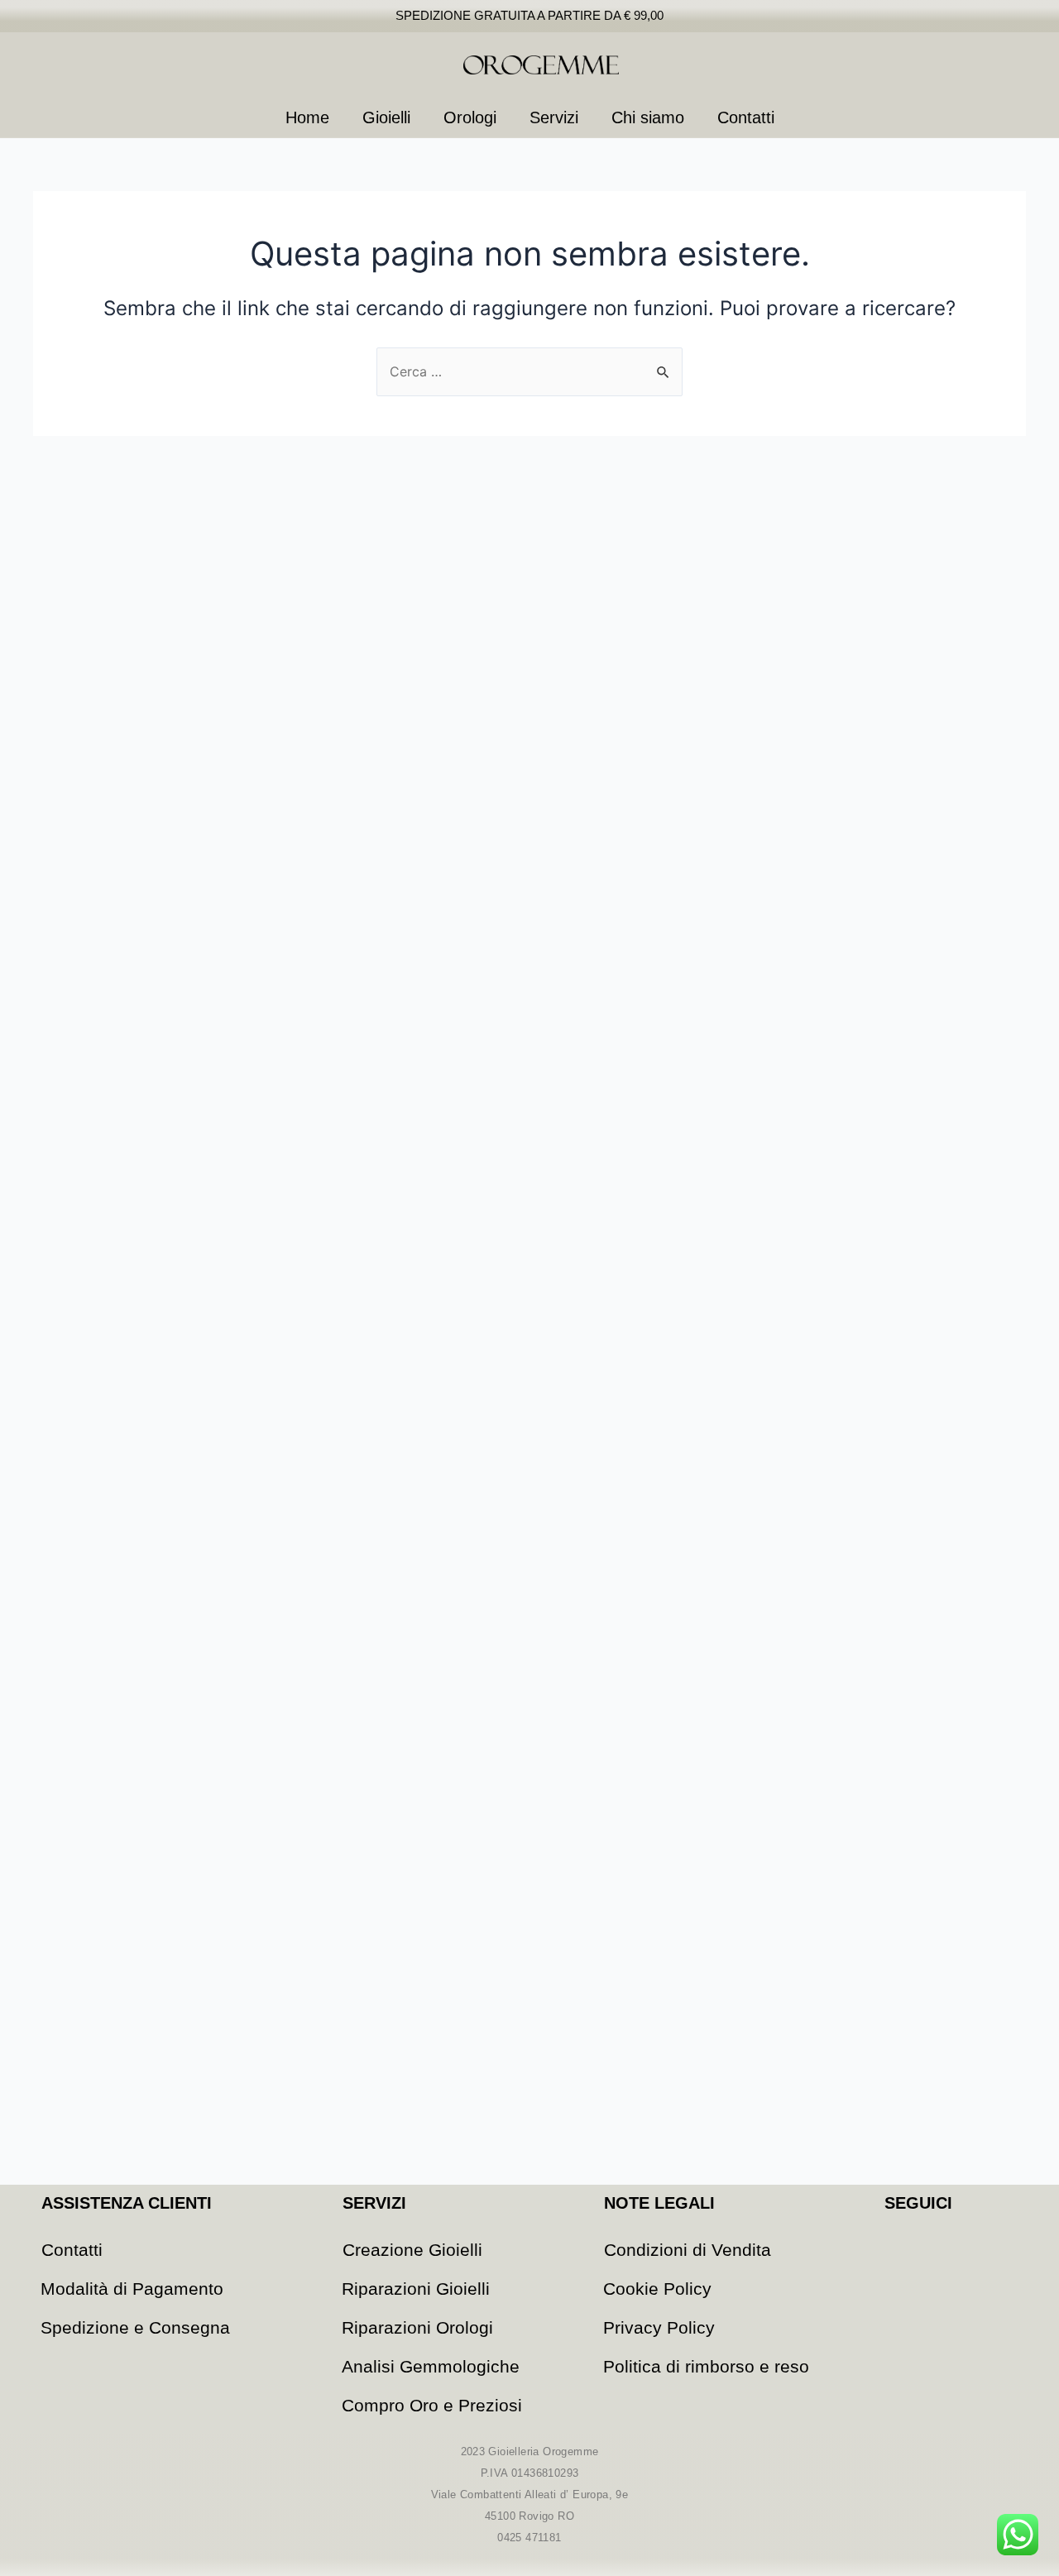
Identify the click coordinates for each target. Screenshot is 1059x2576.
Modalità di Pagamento (132, 2289)
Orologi (470, 117)
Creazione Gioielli (412, 2250)
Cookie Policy (657, 2289)
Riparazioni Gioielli (416, 2289)
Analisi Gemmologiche (431, 2366)
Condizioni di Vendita (688, 2250)
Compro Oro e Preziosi (432, 2405)
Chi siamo (648, 117)
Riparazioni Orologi (417, 2327)
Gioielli (386, 117)
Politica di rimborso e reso (706, 2366)
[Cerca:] (529, 371)
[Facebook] (898, 2244)
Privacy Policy (659, 2327)
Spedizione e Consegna (135, 2327)
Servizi (554, 117)
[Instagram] (943, 2244)
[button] (918, 65)
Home (307, 117)
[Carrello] (990, 65)
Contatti (746, 117)
